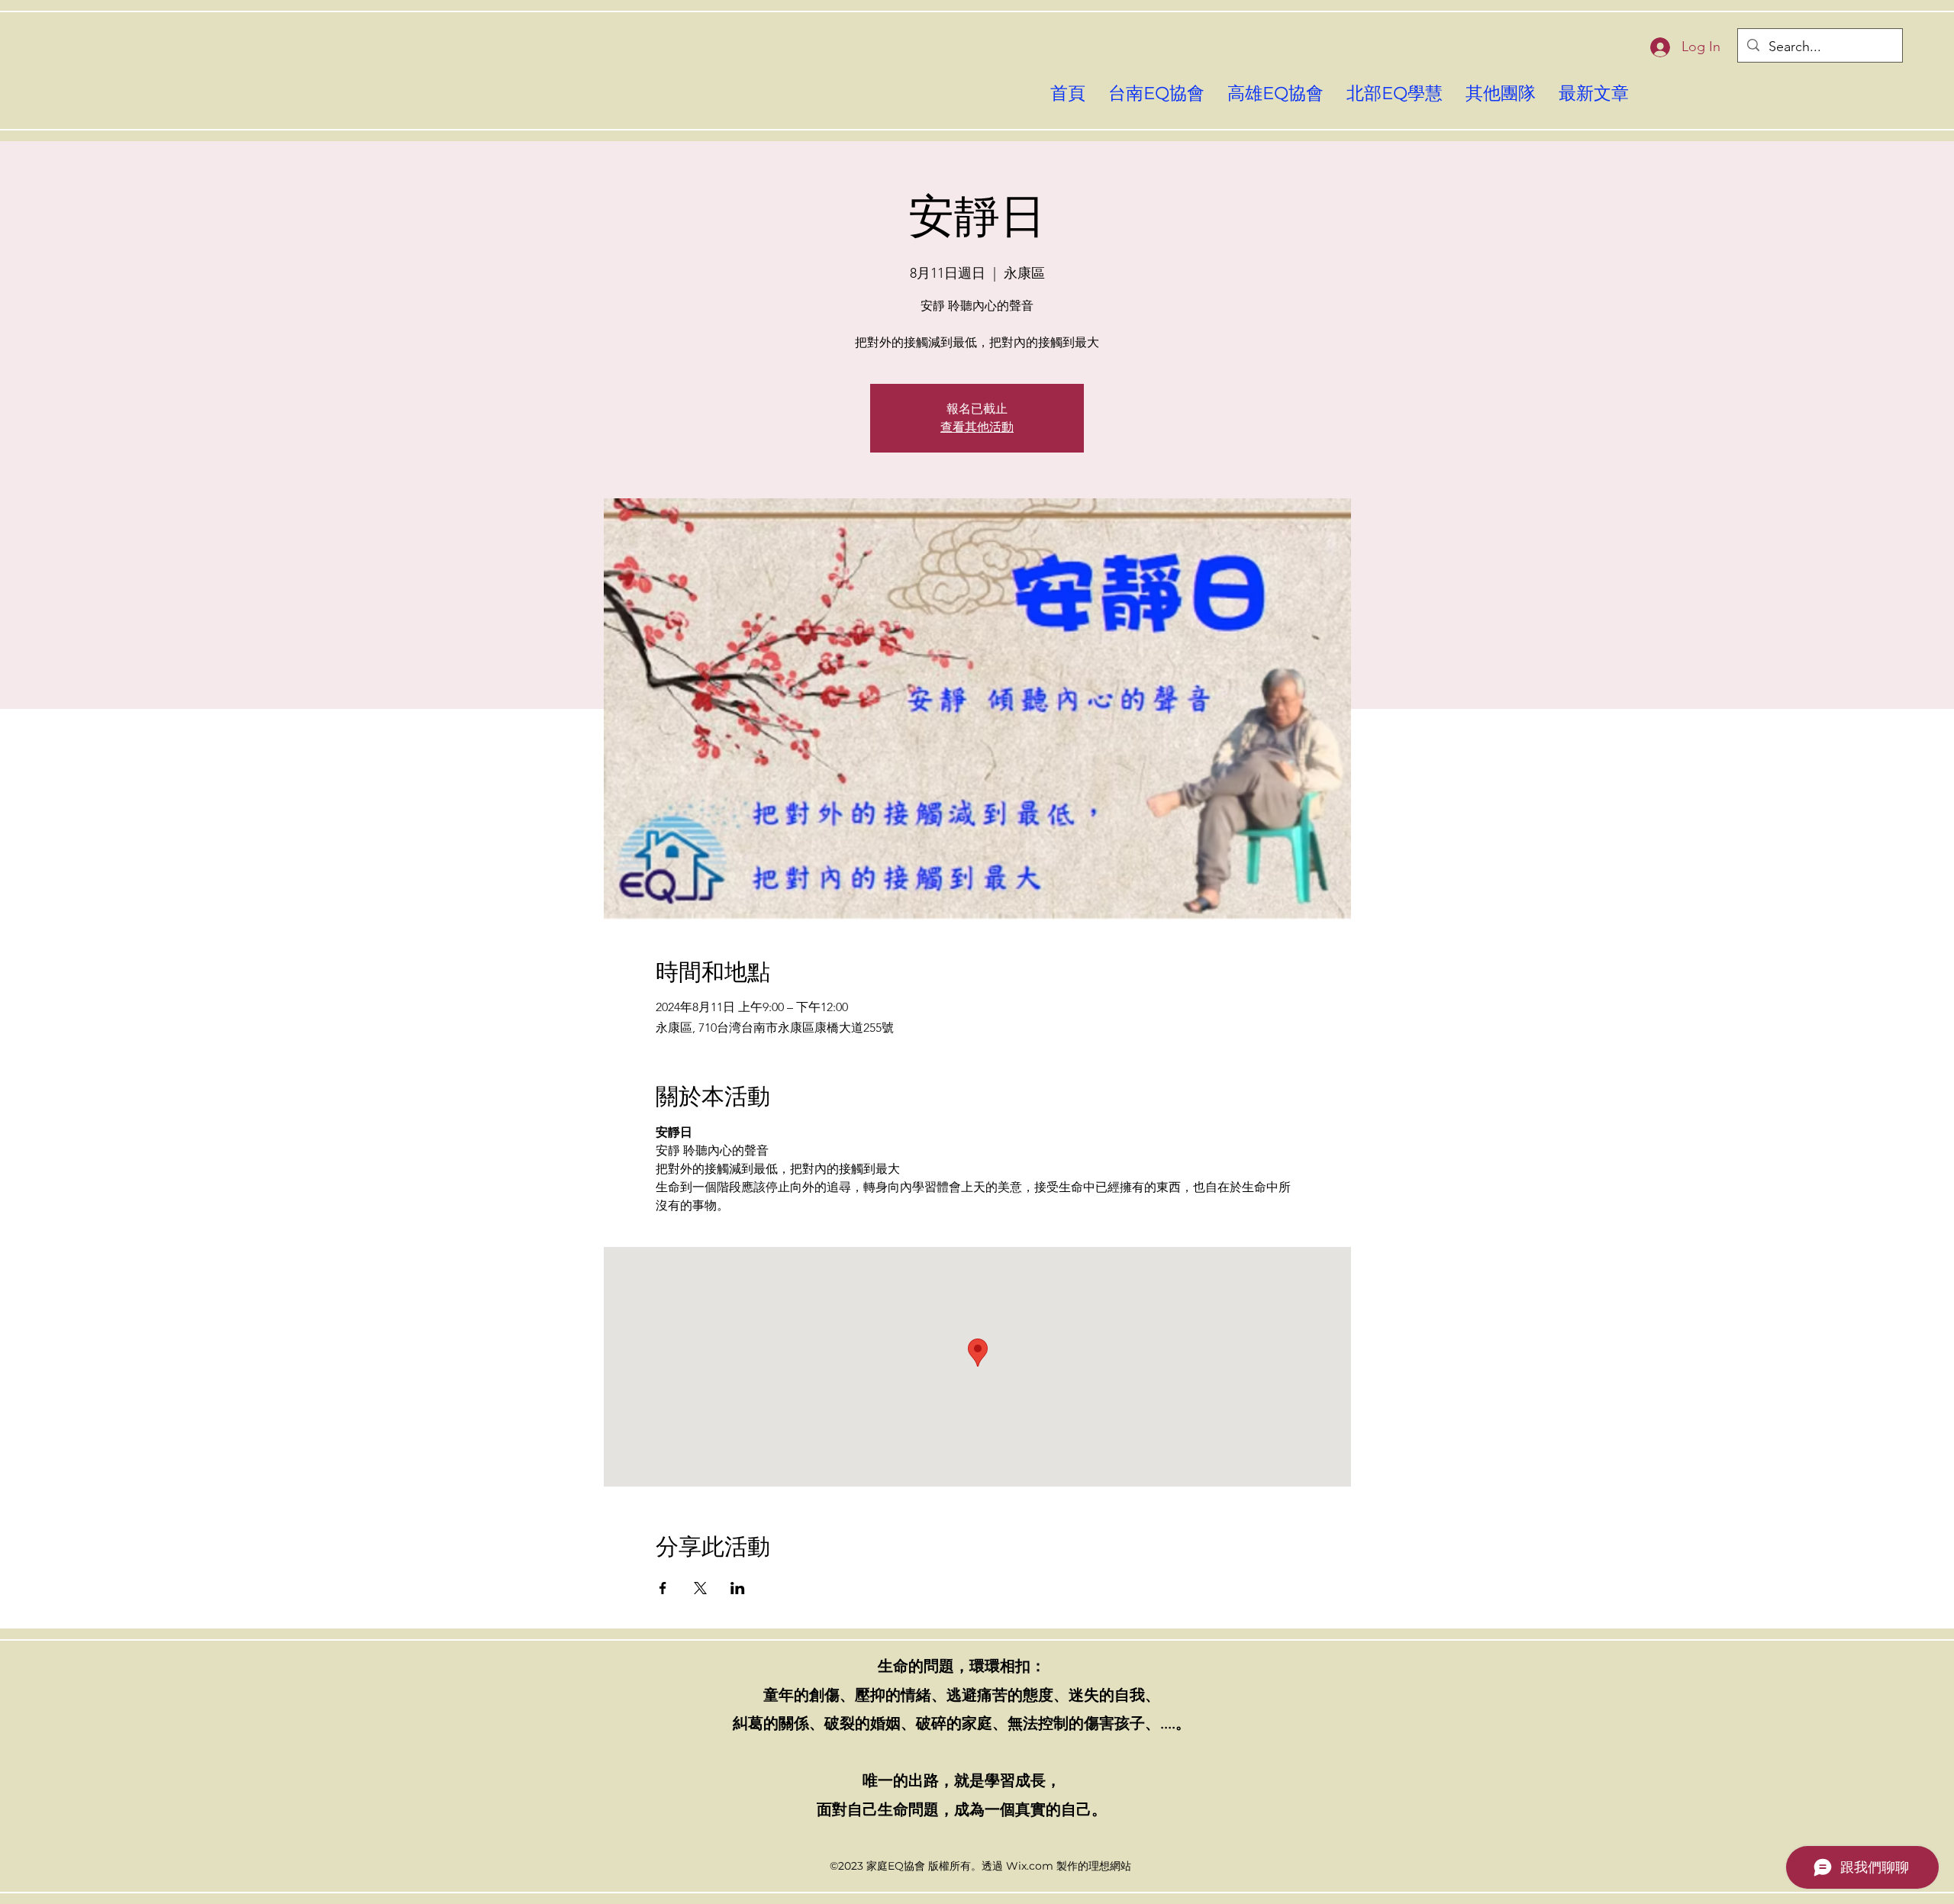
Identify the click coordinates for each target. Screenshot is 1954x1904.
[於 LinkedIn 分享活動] (738, 1588)
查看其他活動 (977, 427)
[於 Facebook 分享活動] (663, 1588)
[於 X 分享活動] (700, 1588)
